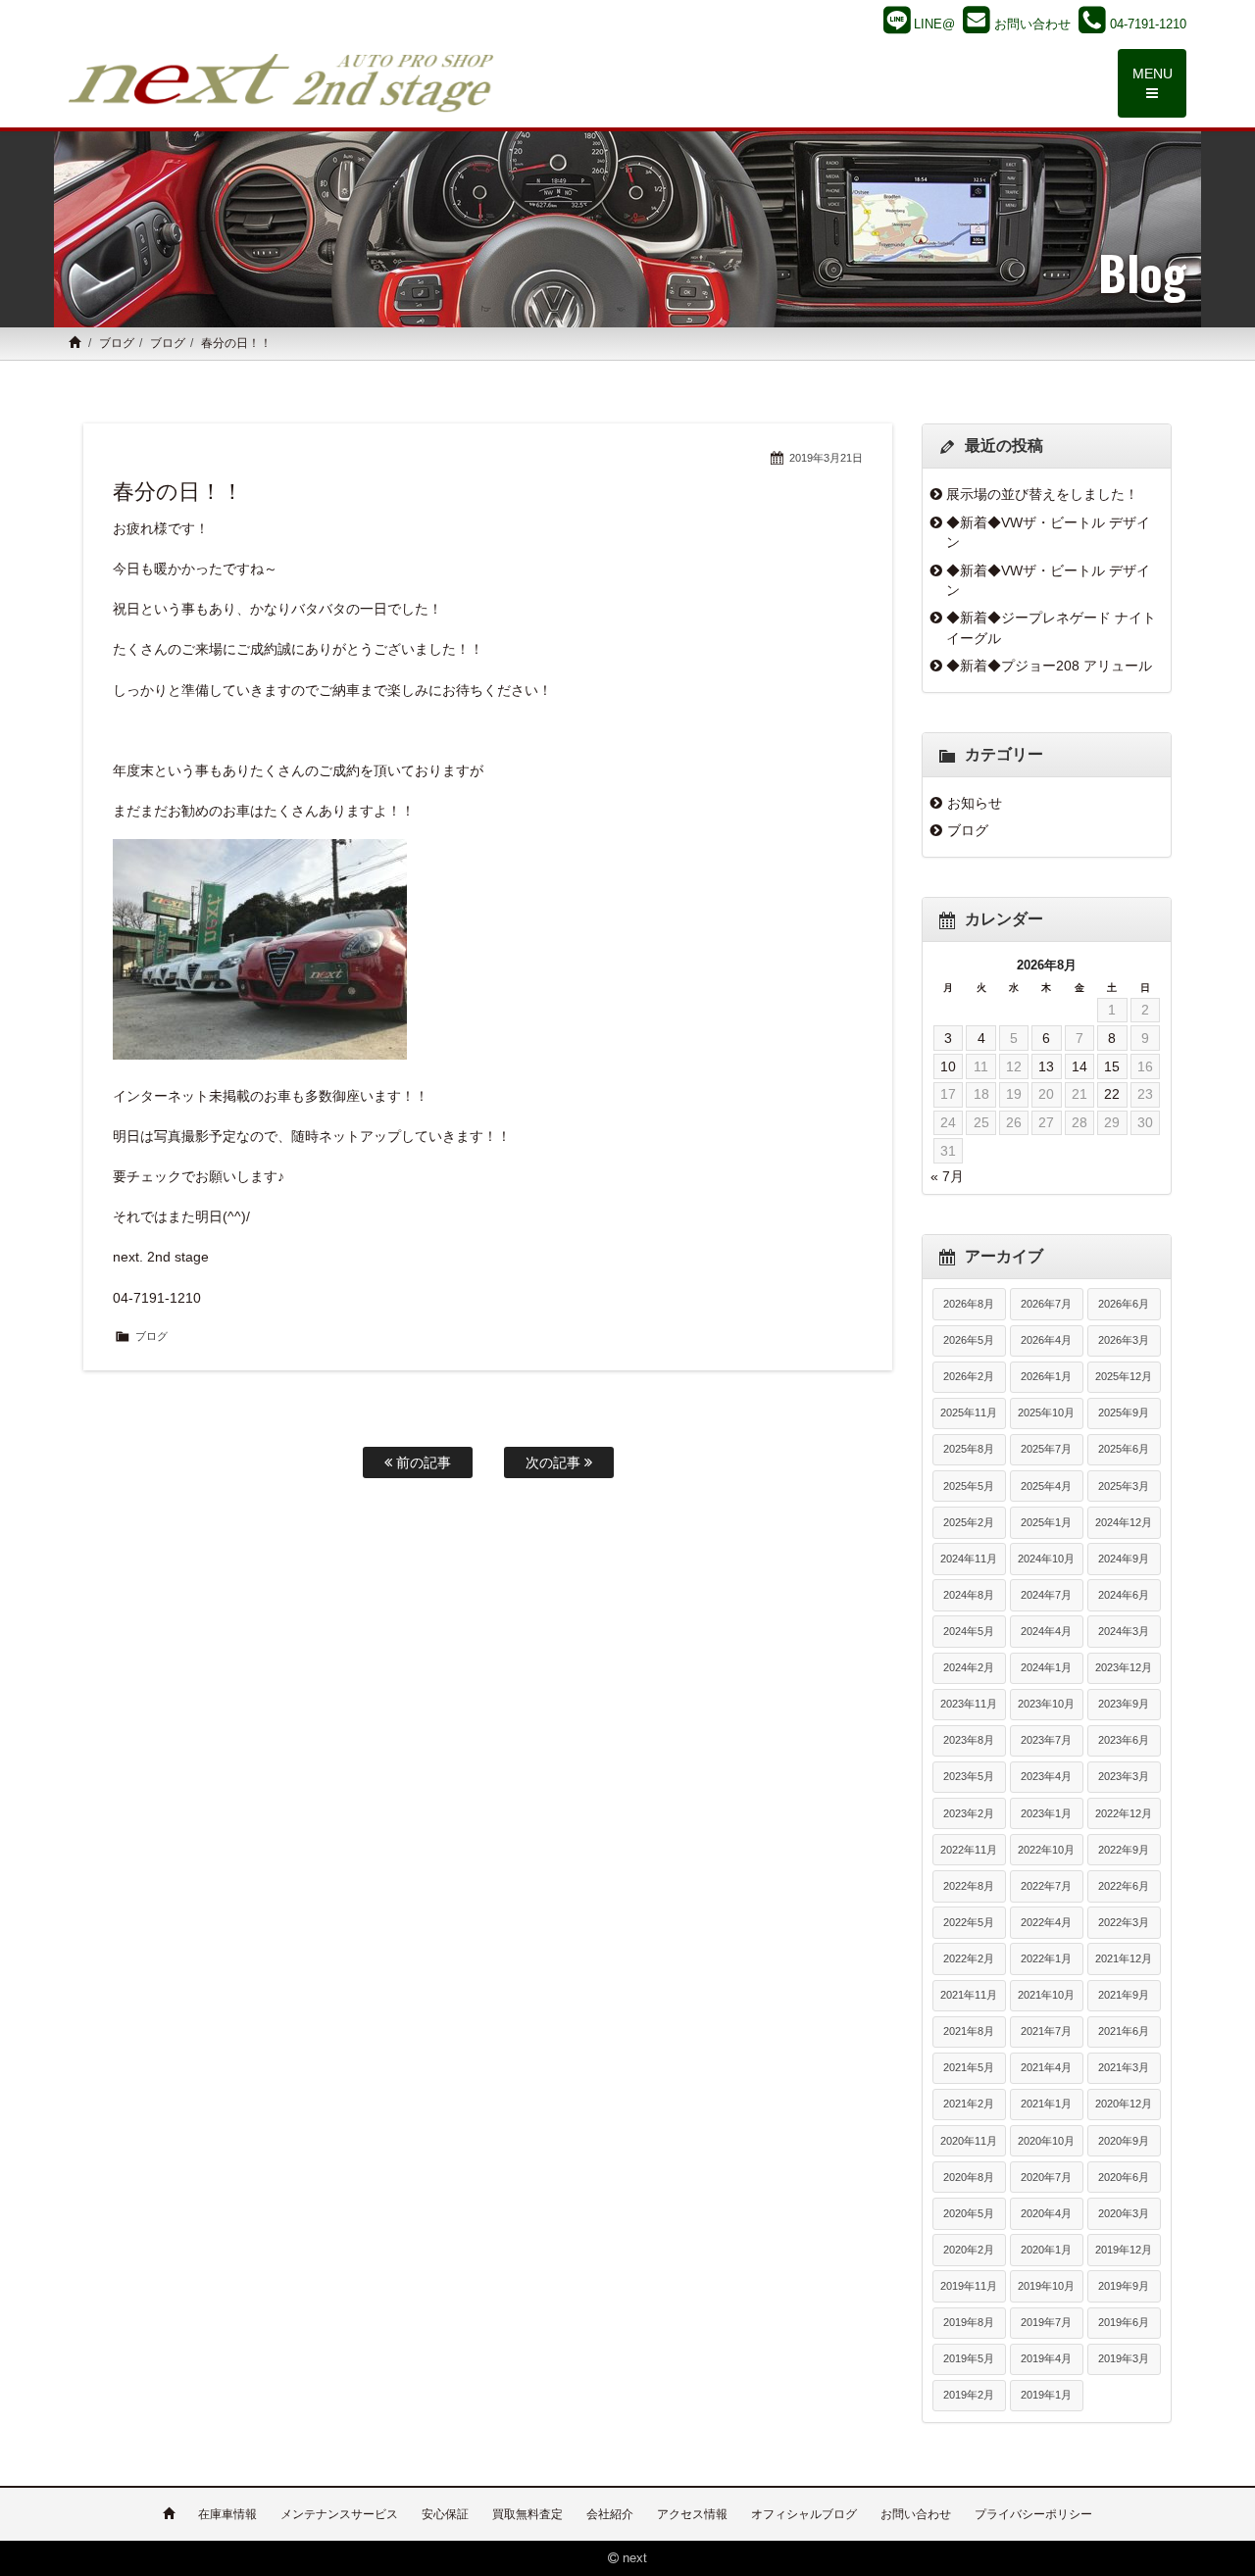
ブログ (117, 343)
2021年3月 (1124, 2067)
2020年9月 (1124, 2141)
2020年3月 (1124, 2213)
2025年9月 (1124, 1412)
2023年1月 (1046, 1813)
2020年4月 (1046, 2213)
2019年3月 (1124, 2358)
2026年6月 (1124, 1304)
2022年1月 (1046, 1958)
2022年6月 (1124, 1886)
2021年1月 (1046, 2104)
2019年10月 (1046, 2286)
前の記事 (422, 1462)
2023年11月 (969, 1704)
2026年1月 (1046, 1376)
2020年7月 (1046, 2177)
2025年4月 (1046, 1486)
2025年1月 (1046, 1522)
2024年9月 (1124, 1559)
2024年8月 (969, 1595)
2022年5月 (969, 1922)
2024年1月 (1046, 1667)
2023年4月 (1046, 1776)
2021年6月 (1124, 2031)
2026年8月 (969, 1304)
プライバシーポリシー (1033, 2514)
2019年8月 (969, 2322)
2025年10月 (1046, 1412)
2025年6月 (1124, 1449)
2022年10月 (1046, 1850)
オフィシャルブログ (804, 2514)
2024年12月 (1124, 1522)
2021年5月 (969, 2067)
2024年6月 (1124, 1595)
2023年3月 (1124, 1776)
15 (1112, 1066)
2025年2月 (969, 1522)
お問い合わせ (916, 2514)
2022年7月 (1046, 1886)
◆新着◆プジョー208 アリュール (1049, 666)
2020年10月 (1046, 2141)
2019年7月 (1046, 2322)
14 (1079, 1066)
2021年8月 (969, 2031)
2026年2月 (969, 1376)
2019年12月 (1124, 2250)
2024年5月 (969, 1631)
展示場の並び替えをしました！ (1042, 494)
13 (1046, 1066)
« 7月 (947, 1176)
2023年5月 (969, 1776)
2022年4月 (1046, 1922)
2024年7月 (1046, 1595)
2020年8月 (969, 2177)
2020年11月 (969, 2141)
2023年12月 (1124, 1667)
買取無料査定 (527, 2514)
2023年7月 (1046, 1740)
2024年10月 (1046, 1559)
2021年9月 (1124, 1995)
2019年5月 (969, 2358)
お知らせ (975, 803)
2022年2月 (969, 1958)
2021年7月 (1046, 2031)
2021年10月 (1046, 1995)
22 (1112, 1094)
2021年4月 (1046, 2067)
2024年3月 (1124, 1631)
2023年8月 (969, 1740)
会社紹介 (610, 2514)
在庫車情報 (227, 2514)
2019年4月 (1046, 2358)
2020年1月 (1046, 2250)
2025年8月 (969, 1449)
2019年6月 (1124, 2322)
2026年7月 (1046, 1304)
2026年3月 (1124, 1340)
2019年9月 (1124, 2286)
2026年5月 (969, 1340)
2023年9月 (1124, 1704)
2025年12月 (1124, 1376)
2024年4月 (1046, 1631)
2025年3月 (1124, 1486)
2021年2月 (969, 2104)
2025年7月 (1046, 1449)
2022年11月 (969, 1850)
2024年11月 (969, 1559)
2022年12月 (1124, 1813)
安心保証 (445, 2514)
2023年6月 (1124, 1740)
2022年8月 (969, 1886)
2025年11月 (969, 1412)
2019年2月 (969, 2395)
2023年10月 (1046, 1704)
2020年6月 (1124, 2177)
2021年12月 (1124, 1958)
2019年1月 (1046, 2395)
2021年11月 (969, 1995)
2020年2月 (969, 2250)
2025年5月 (969, 1486)
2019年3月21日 (826, 458)
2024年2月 (969, 1667)
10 (948, 1066)
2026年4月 (1046, 1340)
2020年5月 (969, 2213)
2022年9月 (1124, 1850)
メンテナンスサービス (339, 2514)
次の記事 (555, 1462)
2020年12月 (1124, 2104)
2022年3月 (1124, 1922)
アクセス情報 (692, 2514)
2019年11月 (969, 2286)
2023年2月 (969, 1813)
